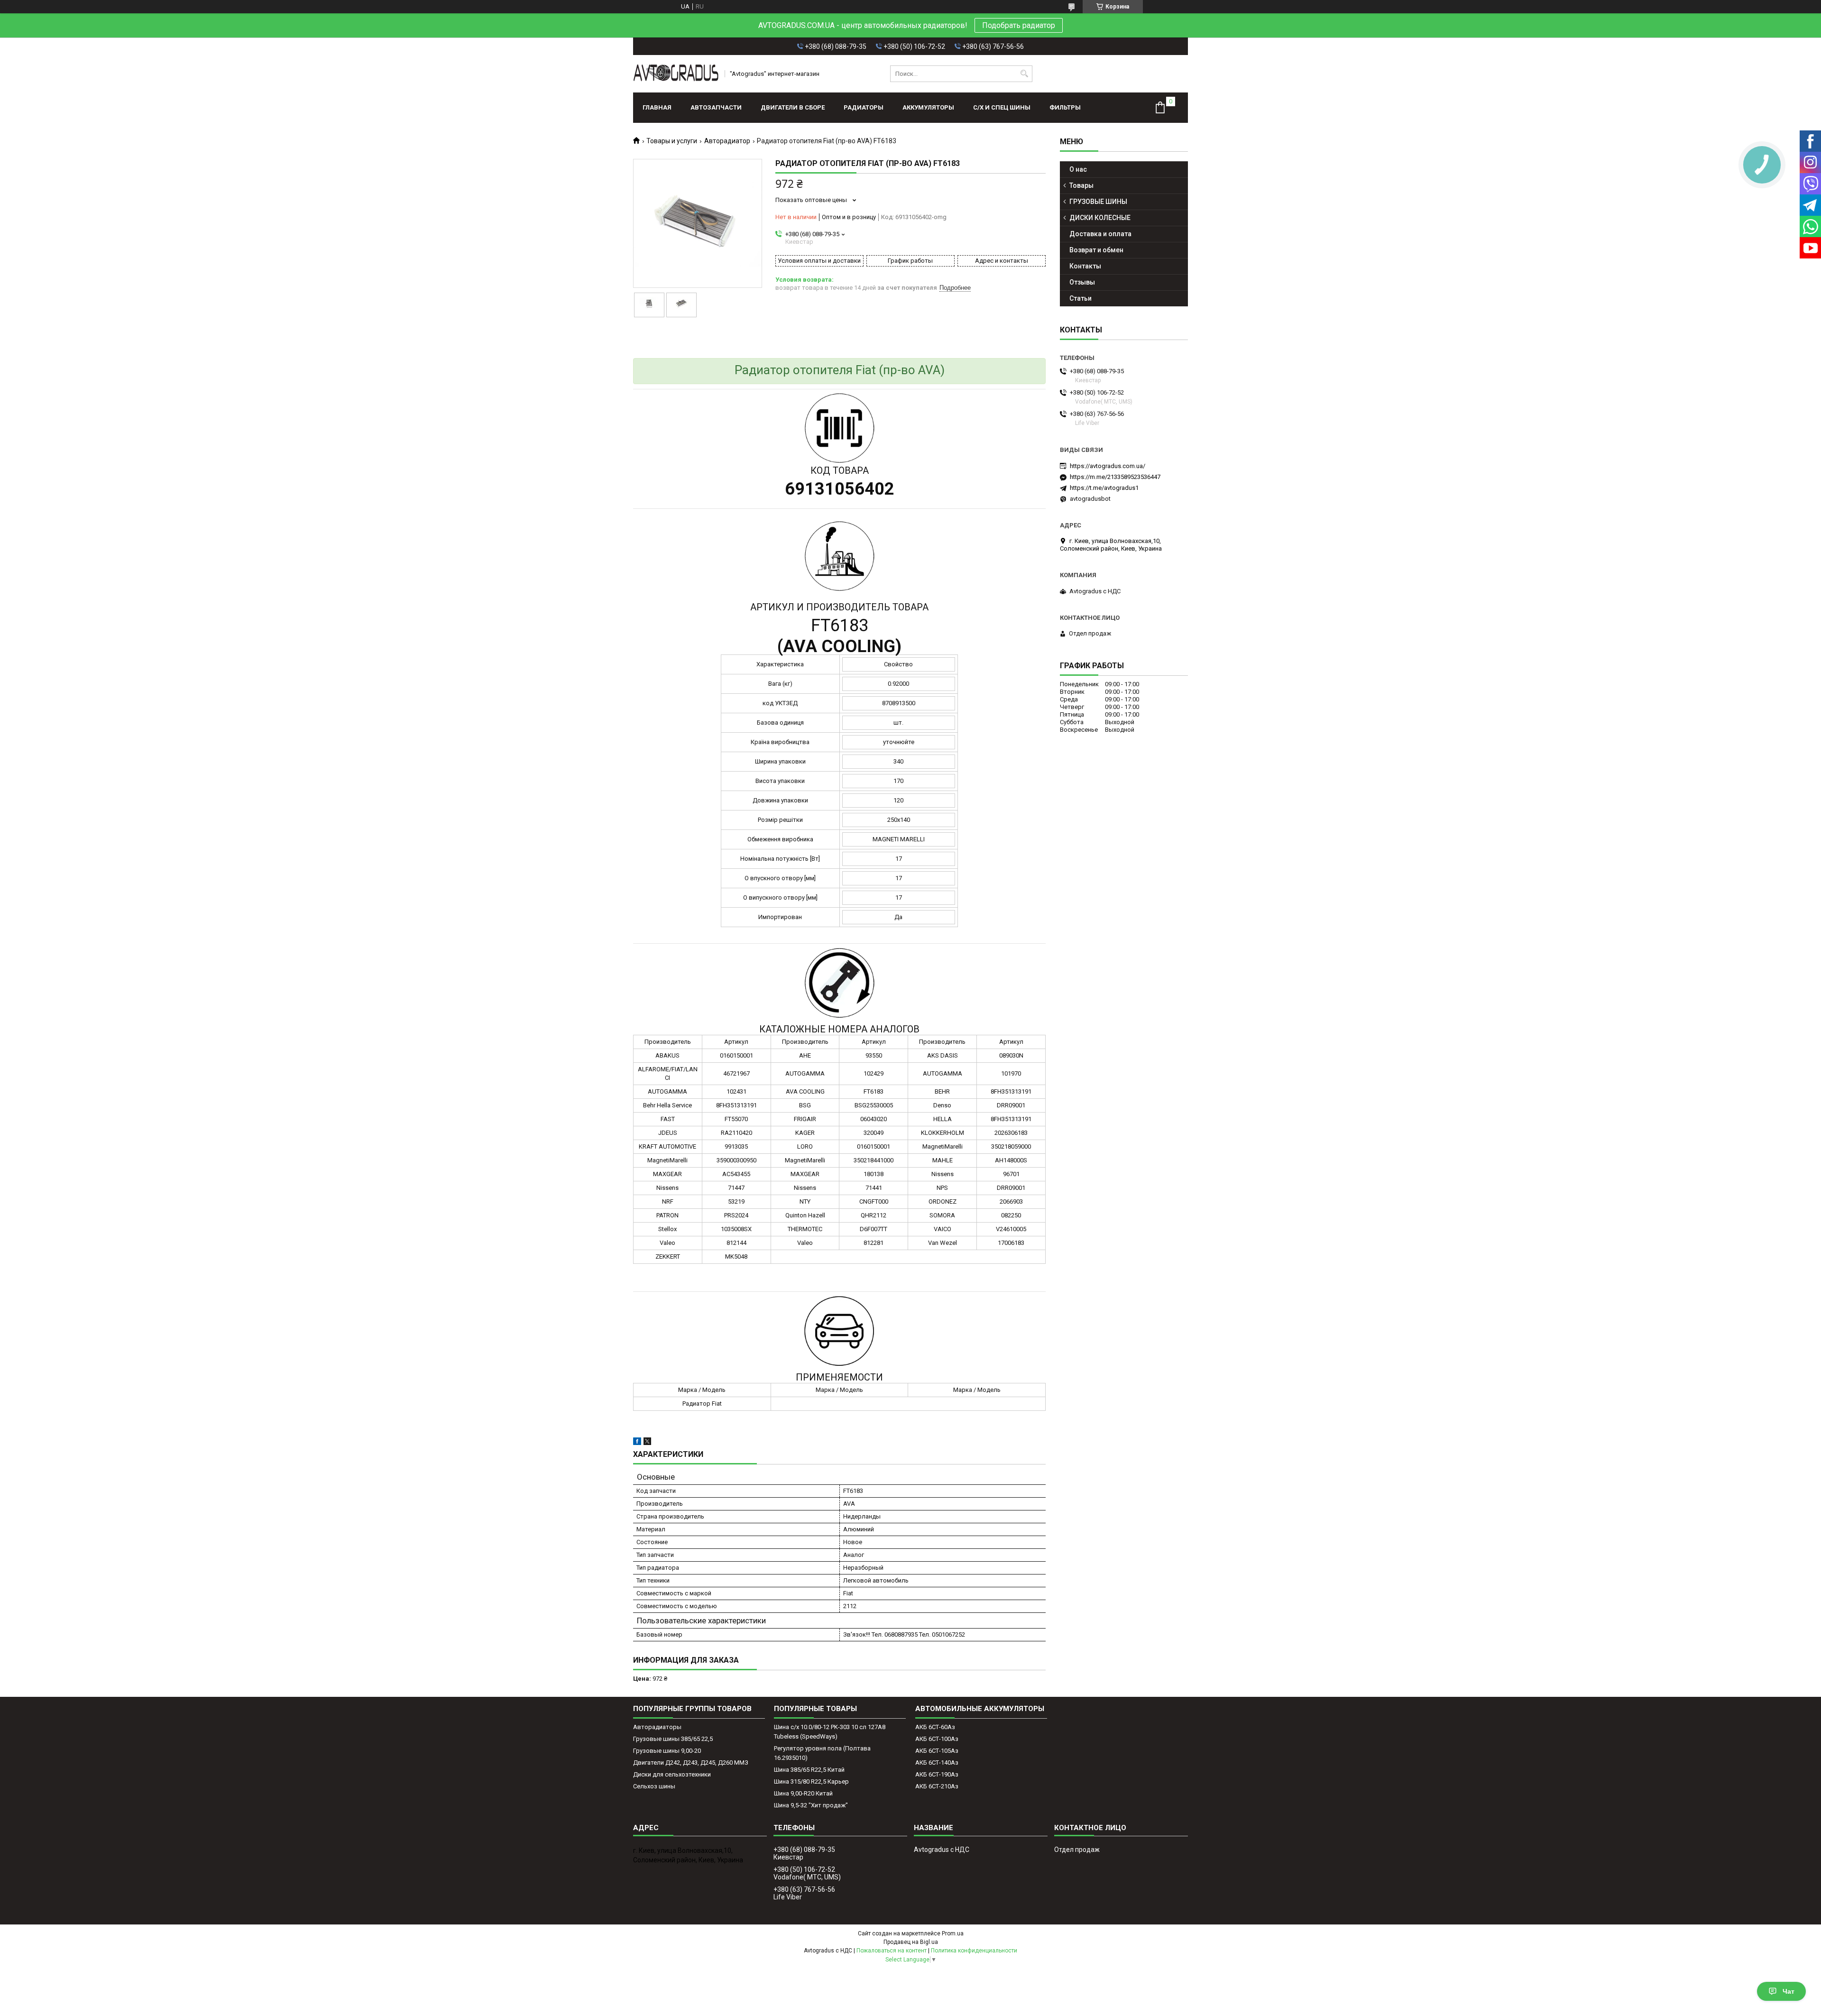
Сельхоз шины (654, 1786)
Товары (1081, 185)
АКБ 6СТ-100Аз (937, 1739)
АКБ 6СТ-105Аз (937, 1751)
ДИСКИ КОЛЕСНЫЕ (1100, 218)
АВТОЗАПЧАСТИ (716, 107)
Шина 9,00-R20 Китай (803, 1793)
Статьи (1081, 298)
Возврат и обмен (1096, 250)
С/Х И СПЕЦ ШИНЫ (1002, 107)
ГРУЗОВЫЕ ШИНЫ (1098, 202)
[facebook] (637, 1443)
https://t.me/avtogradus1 (1104, 488)
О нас (1078, 169)
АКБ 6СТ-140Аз (937, 1763)
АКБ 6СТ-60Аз (935, 1727)
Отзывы (1082, 282)
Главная (657, 107)
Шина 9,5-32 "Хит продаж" (811, 1805)
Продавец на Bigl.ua (911, 1942)
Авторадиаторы (657, 1727)
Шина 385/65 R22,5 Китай (809, 1770)
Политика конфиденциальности (974, 1951)
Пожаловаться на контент (892, 1951)
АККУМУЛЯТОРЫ (928, 107)
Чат (1789, 1991)
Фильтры (1065, 107)
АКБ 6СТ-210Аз (937, 1786)
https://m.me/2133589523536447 (1115, 477)
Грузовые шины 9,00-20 (667, 1751)
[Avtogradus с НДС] (676, 74)
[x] (647, 1443)
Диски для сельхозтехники (672, 1774)
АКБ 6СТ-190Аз (937, 1774)
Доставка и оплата (1100, 234)
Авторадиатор (727, 141)
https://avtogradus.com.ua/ (1108, 466)
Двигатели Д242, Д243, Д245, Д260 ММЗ (691, 1763)
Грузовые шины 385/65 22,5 (673, 1739)
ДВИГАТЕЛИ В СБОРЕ (793, 107)
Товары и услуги (672, 141)
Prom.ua (953, 1933)
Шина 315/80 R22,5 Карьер (811, 1781)
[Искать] (1024, 74)
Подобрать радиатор (1019, 25)
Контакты (1085, 266)
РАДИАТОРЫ (864, 107)
